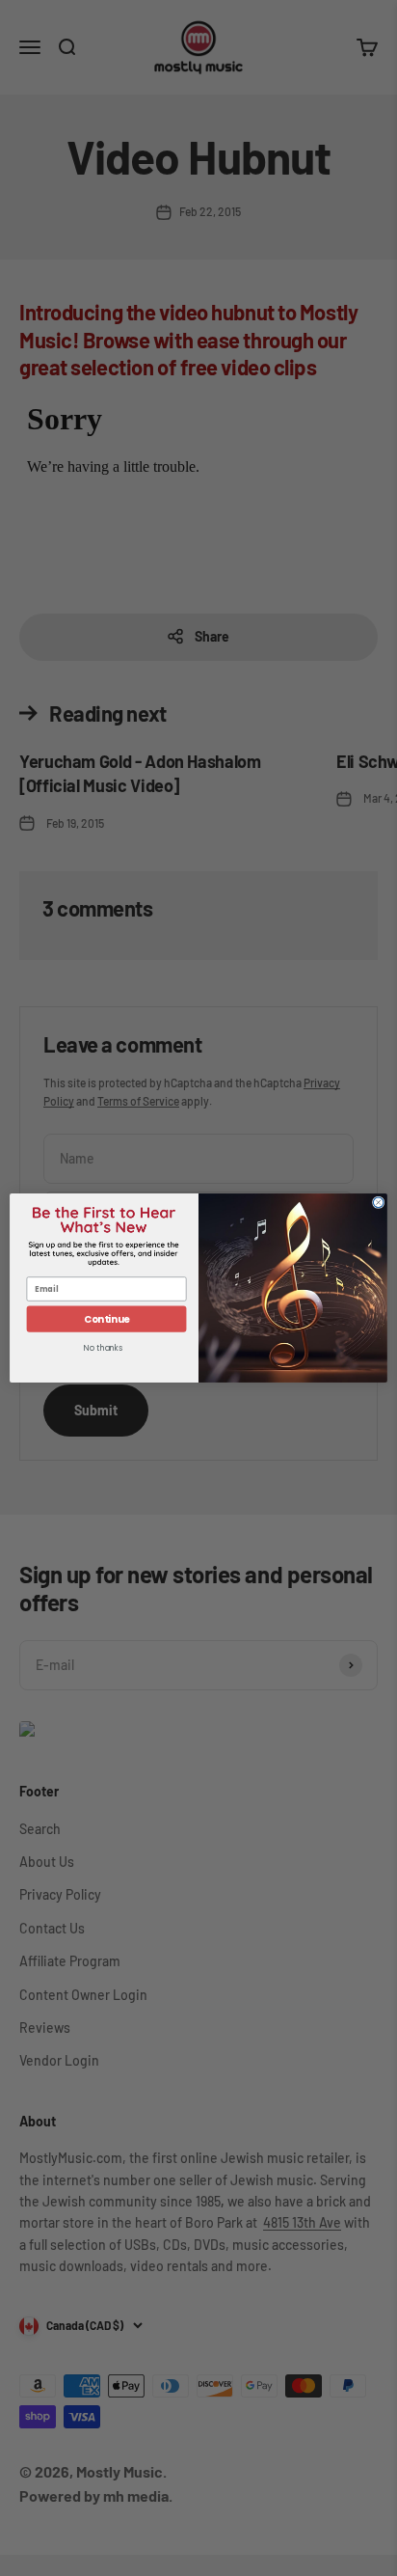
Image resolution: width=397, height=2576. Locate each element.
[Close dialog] (378, 1203)
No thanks (103, 1349)
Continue (107, 1319)
